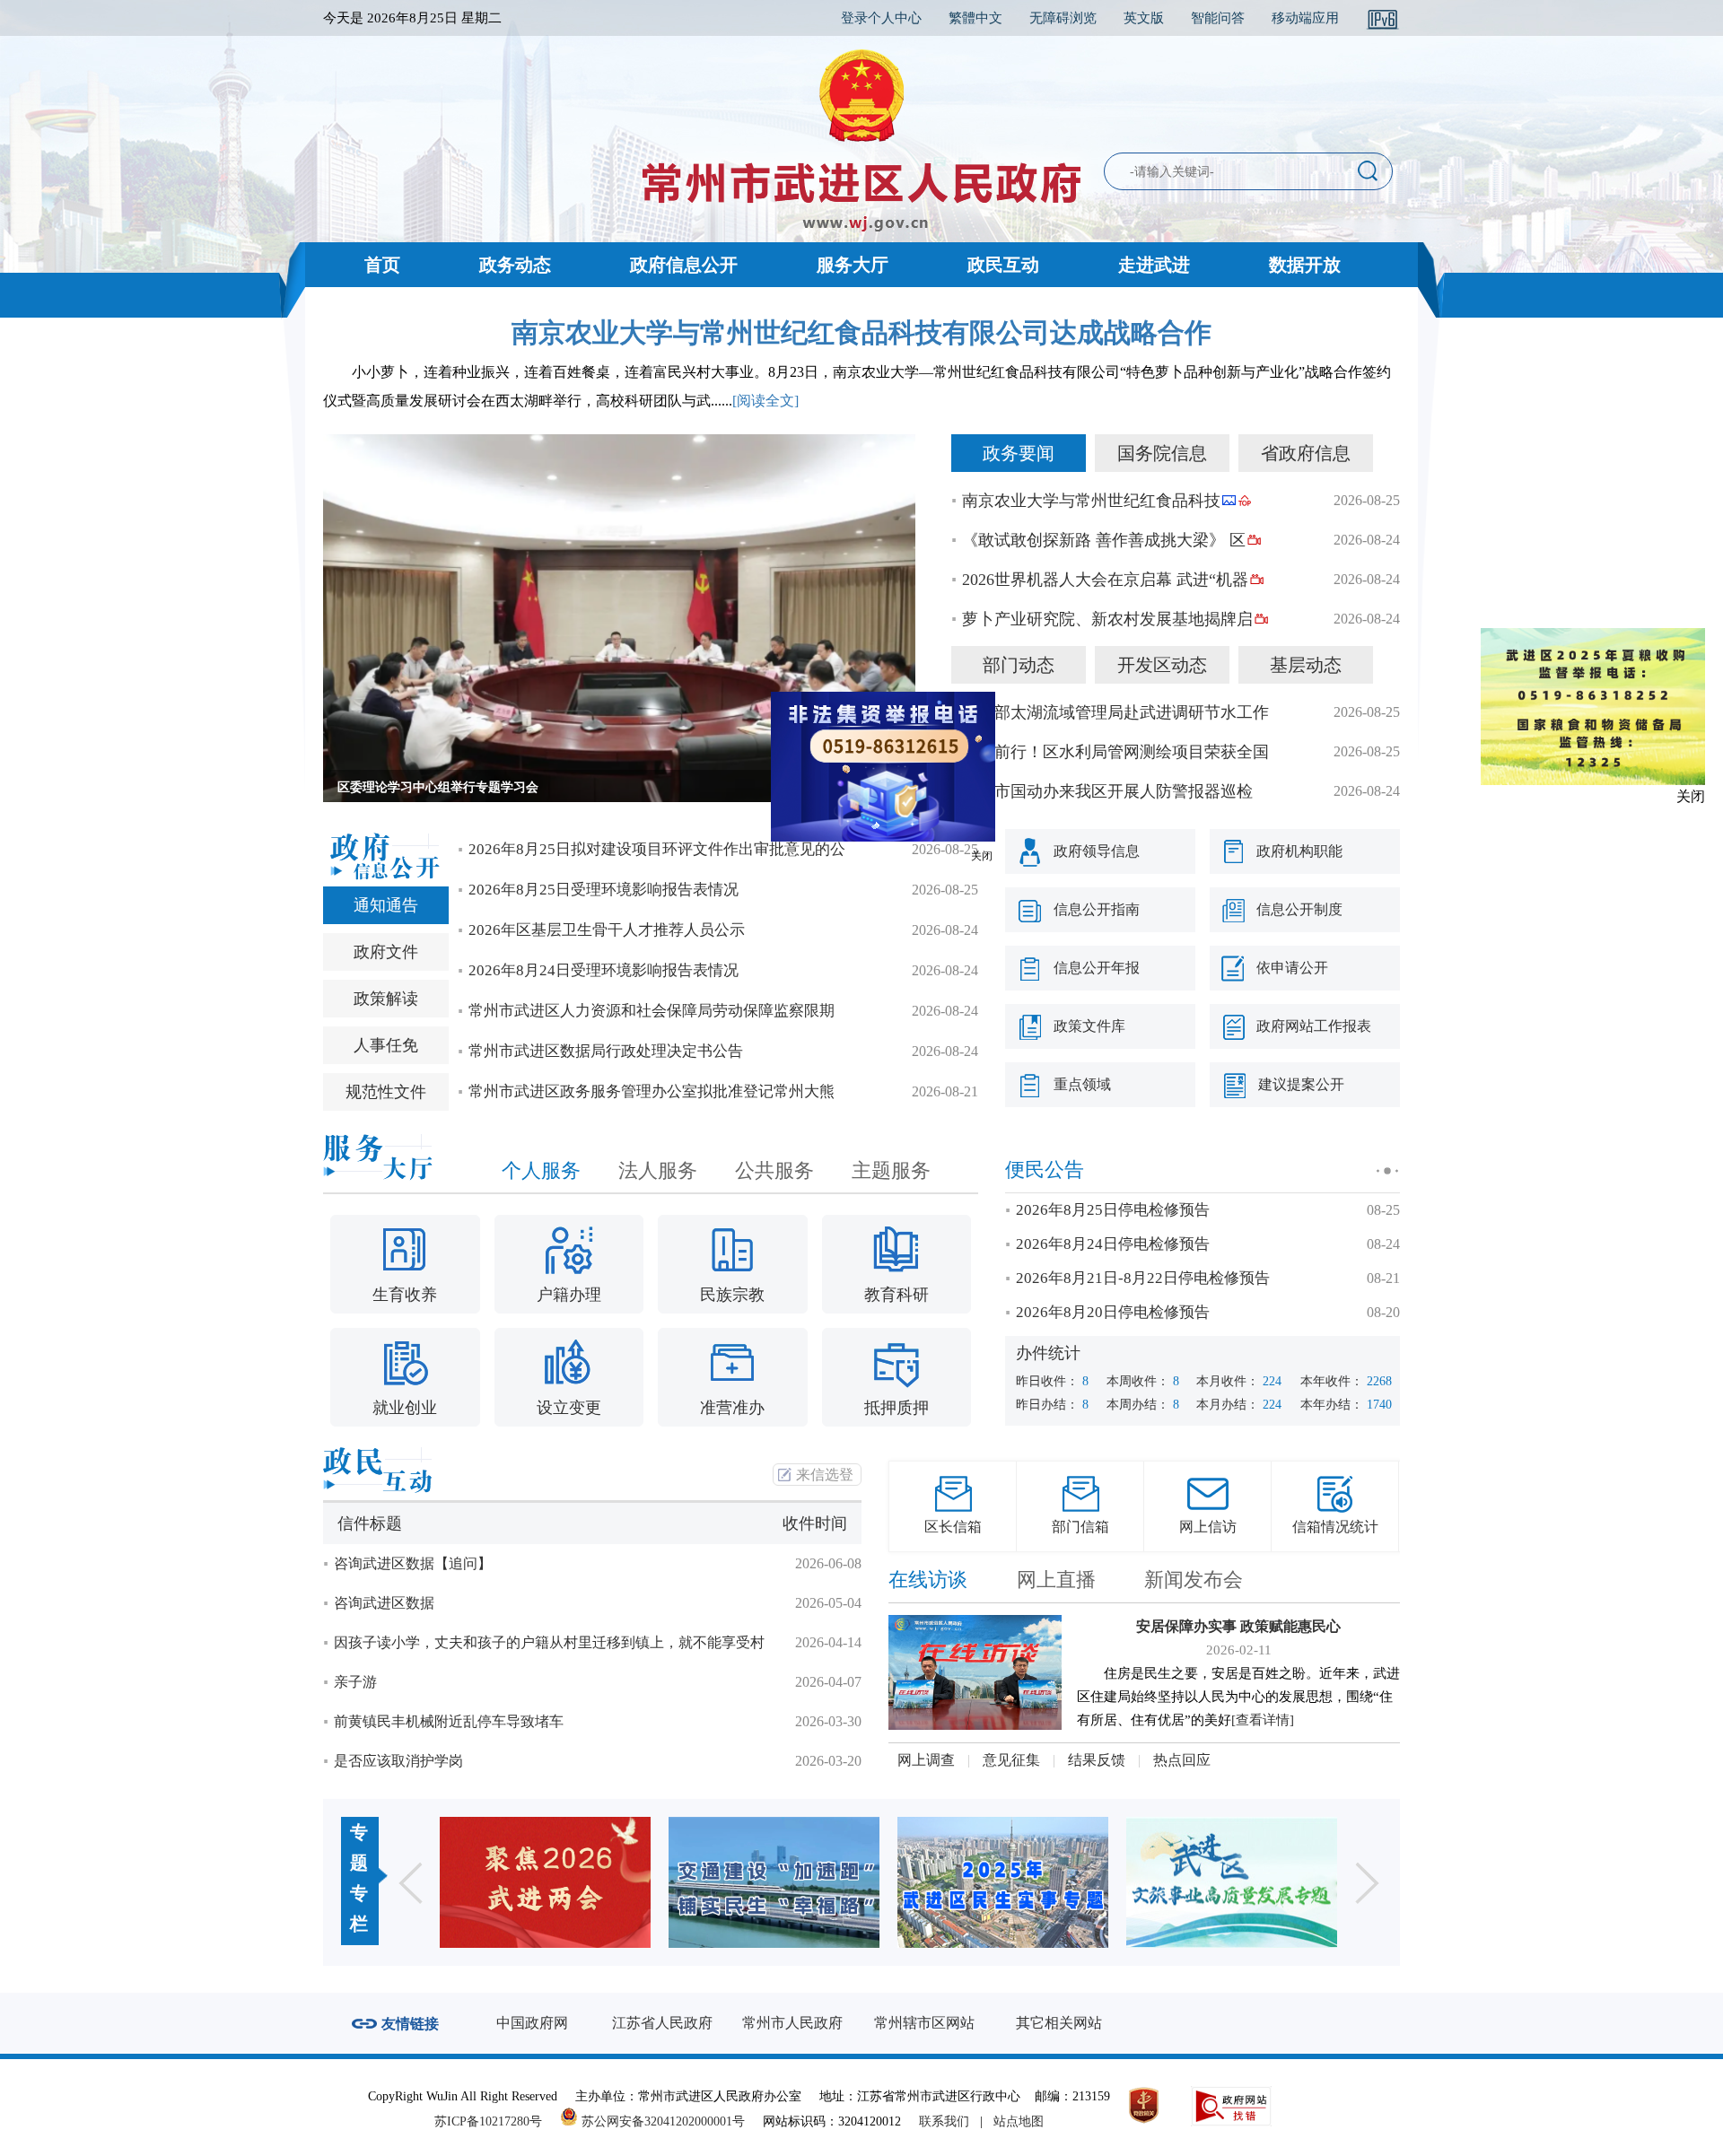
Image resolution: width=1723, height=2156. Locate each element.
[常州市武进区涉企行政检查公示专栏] (1263, 1882)
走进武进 (1154, 265)
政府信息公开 (684, 265)
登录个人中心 (881, 18)
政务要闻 (1019, 453)
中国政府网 (532, 2023)
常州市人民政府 (792, 2023)
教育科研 (896, 1295)
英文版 (1144, 18)
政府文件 (386, 952)
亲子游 (355, 1682)
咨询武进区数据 (384, 1603)
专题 (359, 1847)
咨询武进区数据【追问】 (413, 1563)
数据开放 (1305, 265)
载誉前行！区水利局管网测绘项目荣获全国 (1115, 752)
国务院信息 (1162, 453)
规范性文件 (386, 1092)
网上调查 (926, 1760)
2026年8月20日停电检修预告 (1113, 1312)
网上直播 (1056, 1580)
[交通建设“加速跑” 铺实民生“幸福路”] (577, 1882)
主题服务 (891, 1170)
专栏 (359, 1908)
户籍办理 (569, 1295)
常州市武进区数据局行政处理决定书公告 (606, 1051)
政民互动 (1003, 265)
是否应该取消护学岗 (398, 1761)
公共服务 (774, 1170)
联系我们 (944, 2121)
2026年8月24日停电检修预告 (1113, 1244)
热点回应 (1182, 1760)
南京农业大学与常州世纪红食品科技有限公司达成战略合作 (861, 332)
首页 (382, 265)
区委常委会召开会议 (394, 787)
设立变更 (569, 1408)
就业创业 (405, 1408)
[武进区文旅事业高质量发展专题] (1034, 1882)
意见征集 (1011, 1760)
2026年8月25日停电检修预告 (1113, 1210)
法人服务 (658, 1170)
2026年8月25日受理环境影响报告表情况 (603, 890)
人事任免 (386, 1045)
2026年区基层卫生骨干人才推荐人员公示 (607, 930)
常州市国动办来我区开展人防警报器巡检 (1107, 791)
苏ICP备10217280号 (495, 2121)
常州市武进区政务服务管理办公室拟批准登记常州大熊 (652, 1091)
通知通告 (386, 905)
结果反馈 (1097, 1760)
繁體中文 (975, 18)
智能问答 (1218, 18)
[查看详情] (1263, 1720)
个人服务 (541, 1170)
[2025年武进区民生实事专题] (805, 1882)
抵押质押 (896, 1408)
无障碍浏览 (1063, 18)
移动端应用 (1305, 18)
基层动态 (1306, 665)
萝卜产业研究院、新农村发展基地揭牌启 (1107, 619)
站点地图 (1019, 2121)
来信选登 (825, 1475)
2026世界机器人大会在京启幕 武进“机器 (1105, 580)
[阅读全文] (765, 401)
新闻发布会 (1194, 1580)
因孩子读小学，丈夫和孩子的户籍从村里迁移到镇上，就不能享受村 (549, 1642)
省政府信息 (1306, 453)
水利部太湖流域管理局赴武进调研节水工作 (1115, 712)
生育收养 (405, 1295)
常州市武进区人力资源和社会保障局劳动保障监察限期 (652, 1011)
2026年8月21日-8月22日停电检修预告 (1143, 1278)
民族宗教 (732, 1295)
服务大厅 (853, 265)
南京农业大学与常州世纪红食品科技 (1091, 501)
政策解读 (386, 999)
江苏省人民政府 (662, 2023)
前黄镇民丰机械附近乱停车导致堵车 (449, 1721)
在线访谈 (928, 1580)
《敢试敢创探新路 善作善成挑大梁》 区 (1104, 540)
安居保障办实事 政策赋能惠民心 (1238, 1626)
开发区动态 (1162, 665)
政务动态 (515, 265)
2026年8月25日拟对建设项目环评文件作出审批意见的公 (657, 849)
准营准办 (732, 1408)
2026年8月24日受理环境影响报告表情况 (603, 970)
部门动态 (1019, 665)
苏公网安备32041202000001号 (661, 2121)
